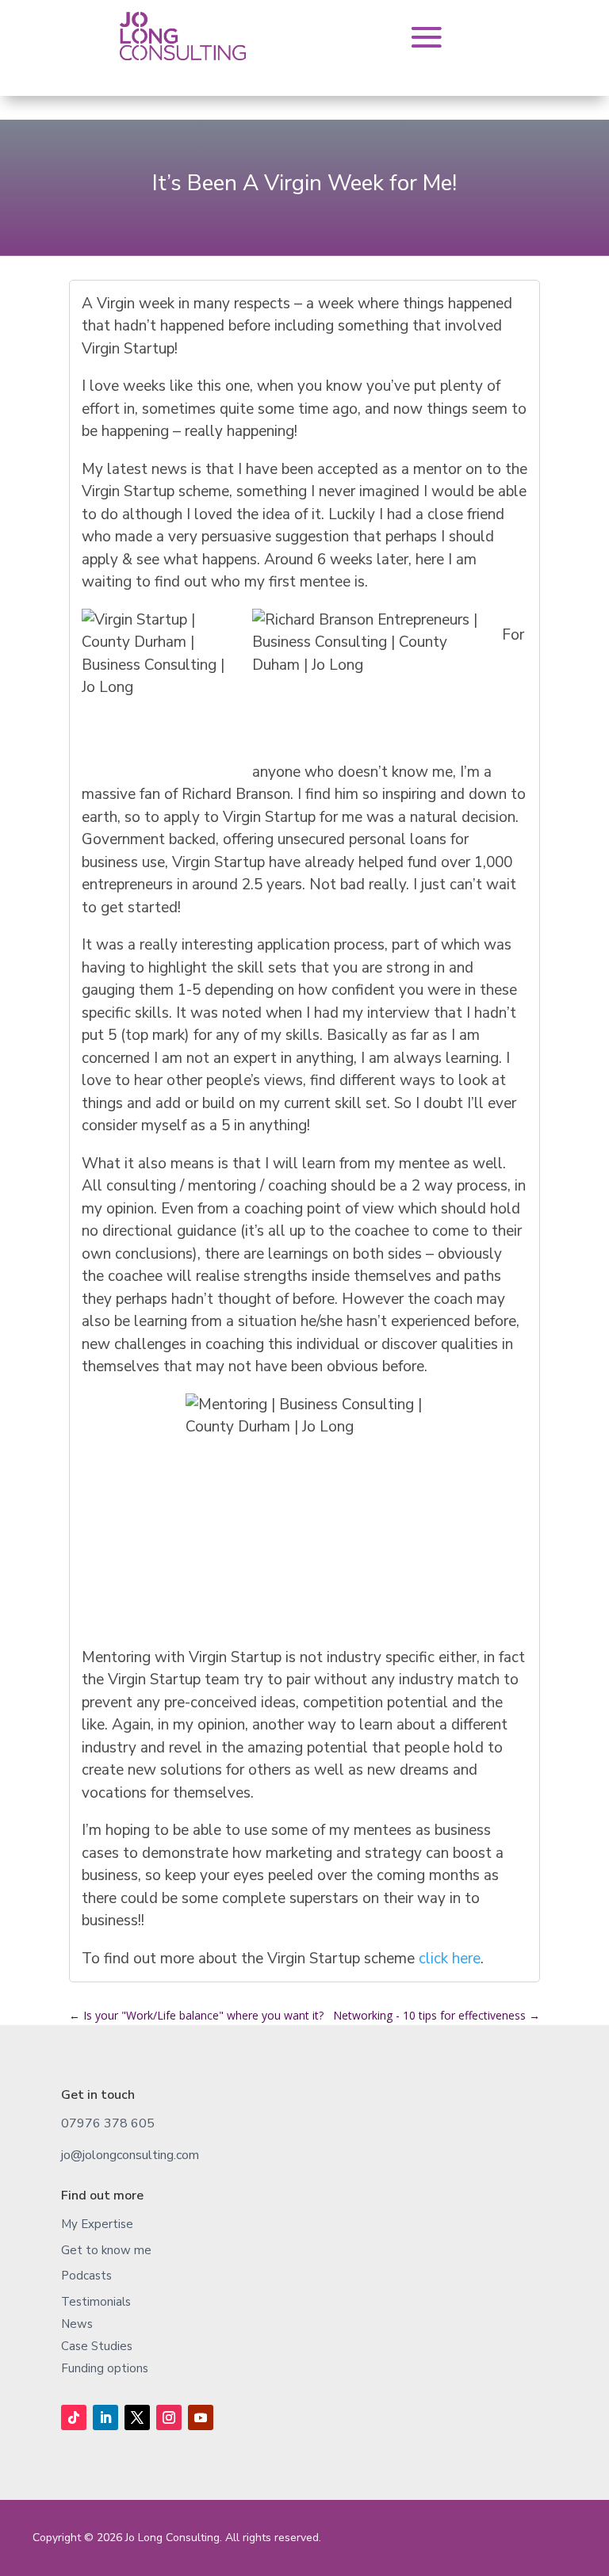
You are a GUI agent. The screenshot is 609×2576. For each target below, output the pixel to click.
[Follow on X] (137, 2417)
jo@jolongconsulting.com (130, 2155)
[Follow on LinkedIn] (105, 2417)
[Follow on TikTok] (74, 2417)
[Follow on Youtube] (201, 2417)
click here (450, 1959)
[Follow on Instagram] (169, 2417)
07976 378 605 (108, 2123)
